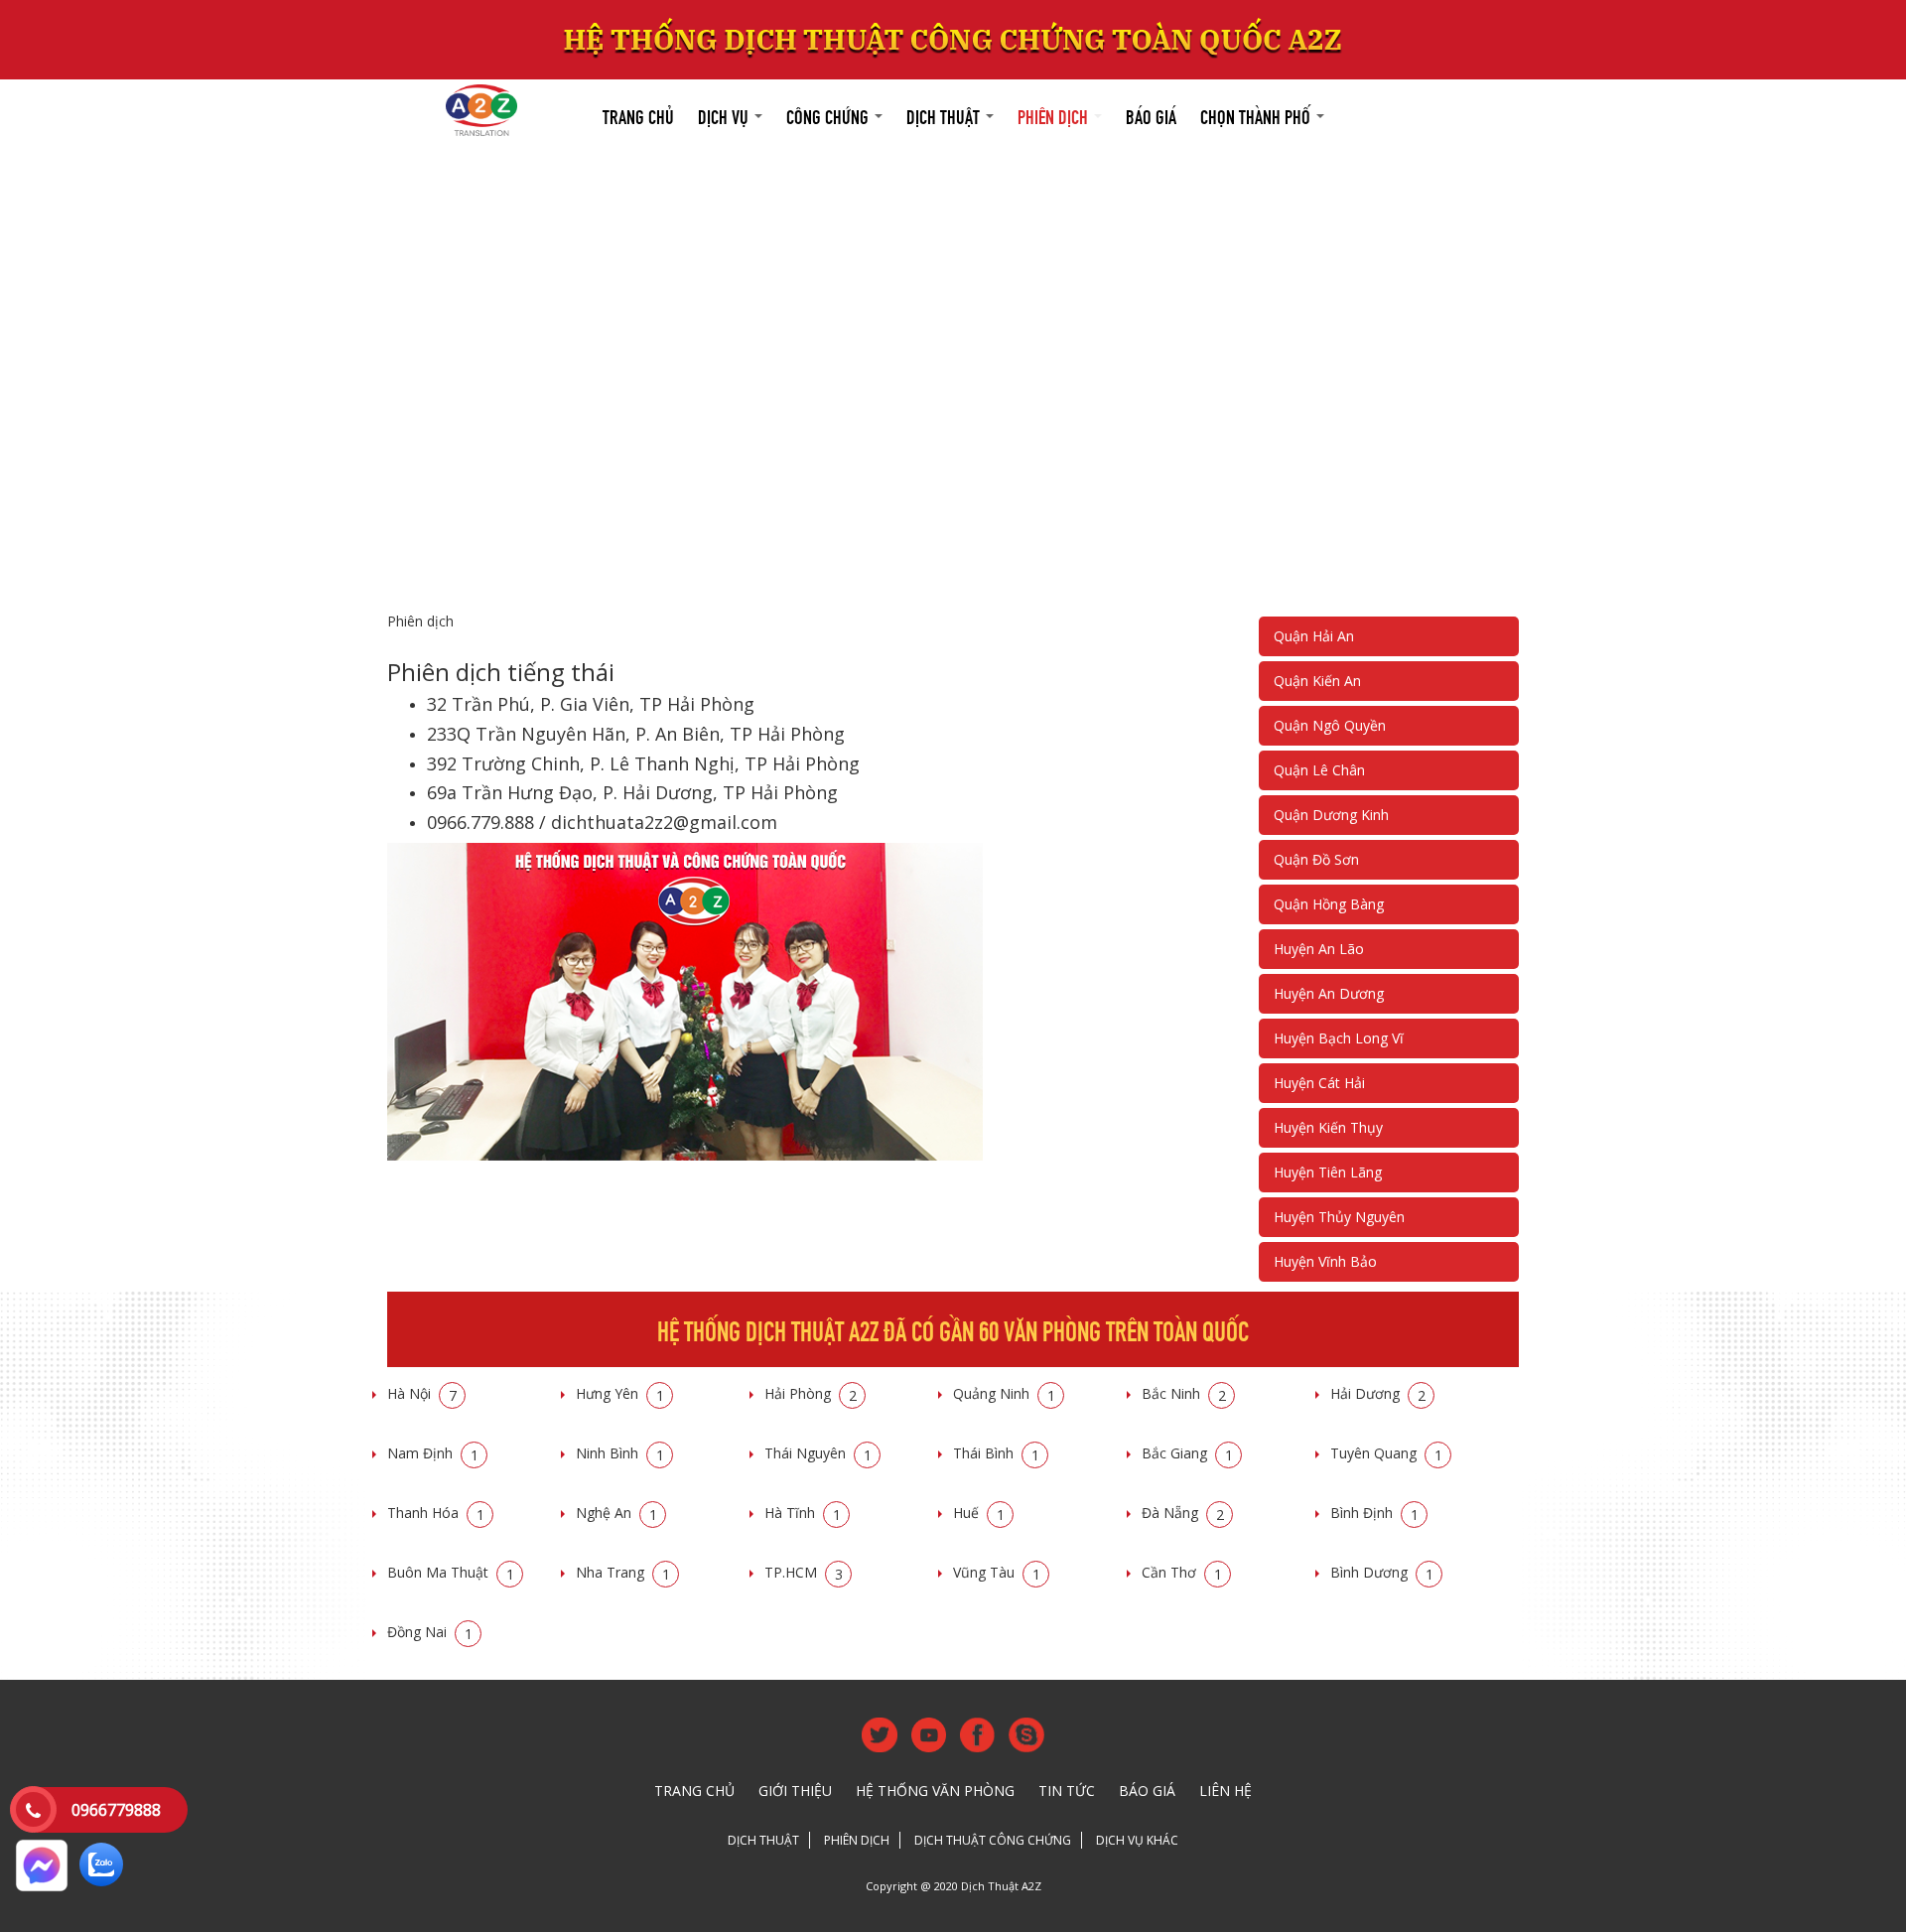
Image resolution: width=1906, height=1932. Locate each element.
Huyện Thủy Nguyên (1339, 1217)
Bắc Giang (1187, 1453)
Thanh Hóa (436, 1513)
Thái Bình (996, 1453)
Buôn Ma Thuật (451, 1572)
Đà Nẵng (1183, 1513)
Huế (979, 1513)
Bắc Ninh (1184, 1393)
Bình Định (1374, 1513)
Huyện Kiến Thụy (1328, 1127)
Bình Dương (1382, 1572)
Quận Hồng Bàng (1329, 904)
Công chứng (829, 115)
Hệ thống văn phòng (935, 1791)
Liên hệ (1225, 1791)
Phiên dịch (1055, 115)
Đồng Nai (430, 1632)
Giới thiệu (795, 1791)
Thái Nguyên (818, 1453)
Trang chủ (638, 115)
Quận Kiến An (1317, 681)
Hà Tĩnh (803, 1513)
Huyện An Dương (1329, 993)
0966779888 (116, 1810)
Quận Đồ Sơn (1316, 859)
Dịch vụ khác (1137, 1840)
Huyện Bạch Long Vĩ (1339, 1038)
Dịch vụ (725, 115)
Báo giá (1151, 115)
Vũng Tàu (997, 1572)
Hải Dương (1378, 1393)
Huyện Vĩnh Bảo (1325, 1261)
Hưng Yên (620, 1393)
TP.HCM (804, 1572)
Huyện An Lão (1319, 949)
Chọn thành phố (1257, 115)
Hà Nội (422, 1393)
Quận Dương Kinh (1331, 815)
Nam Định (433, 1453)
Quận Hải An (1314, 636)
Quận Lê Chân (1319, 770)
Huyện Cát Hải (1319, 1083)
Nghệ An (616, 1513)
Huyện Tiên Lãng (1328, 1172)
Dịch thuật (945, 115)
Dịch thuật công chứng (993, 1840)
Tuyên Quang (1386, 1453)
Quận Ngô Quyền (1330, 725)
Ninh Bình (620, 1453)
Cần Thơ (1182, 1572)
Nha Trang (623, 1572)
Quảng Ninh (1004, 1393)
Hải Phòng (811, 1393)
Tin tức (1067, 1791)
